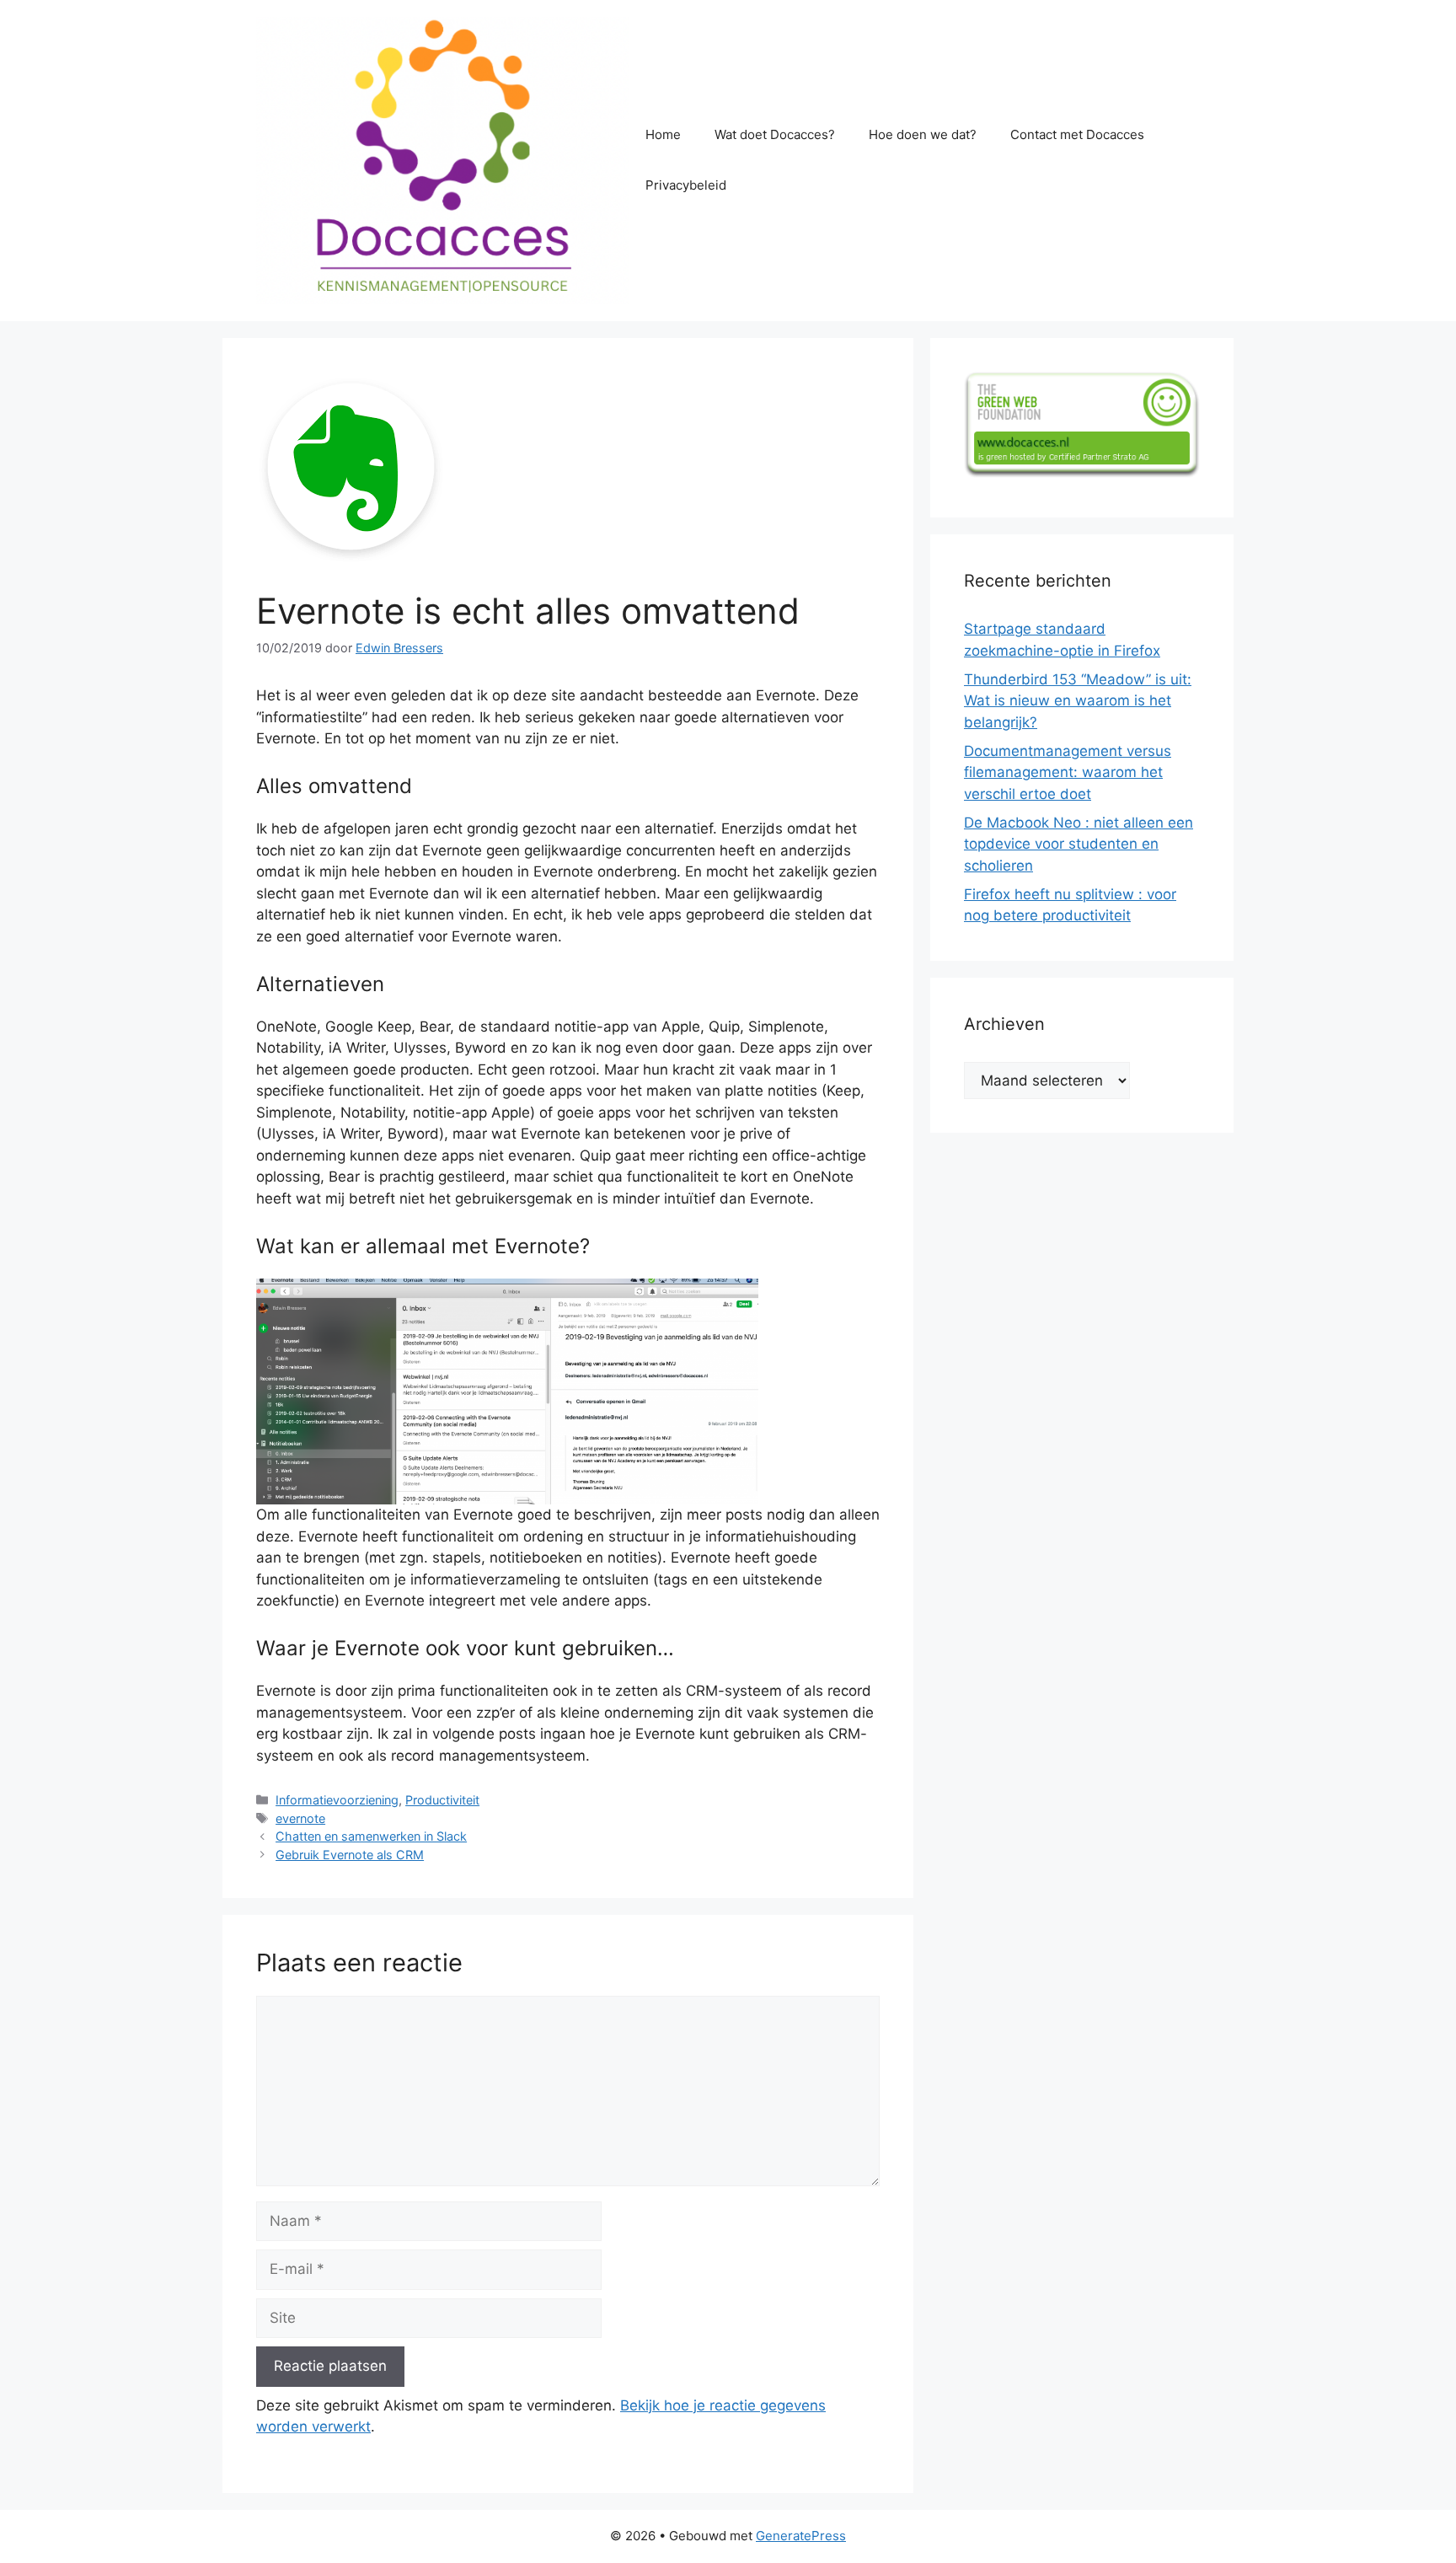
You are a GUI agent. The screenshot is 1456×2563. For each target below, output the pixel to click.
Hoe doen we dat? (923, 134)
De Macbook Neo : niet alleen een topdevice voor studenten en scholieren (1079, 844)
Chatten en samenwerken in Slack (371, 1836)
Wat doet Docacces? (775, 134)
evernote (300, 1818)
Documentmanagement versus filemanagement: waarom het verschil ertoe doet (1068, 772)
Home (663, 134)
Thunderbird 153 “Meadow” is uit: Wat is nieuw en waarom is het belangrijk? (1078, 701)
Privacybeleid (686, 185)
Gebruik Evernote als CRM (350, 1855)
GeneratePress (801, 2536)
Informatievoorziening (337, 1800)
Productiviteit (442, 1800)
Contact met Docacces (1077, 134)
